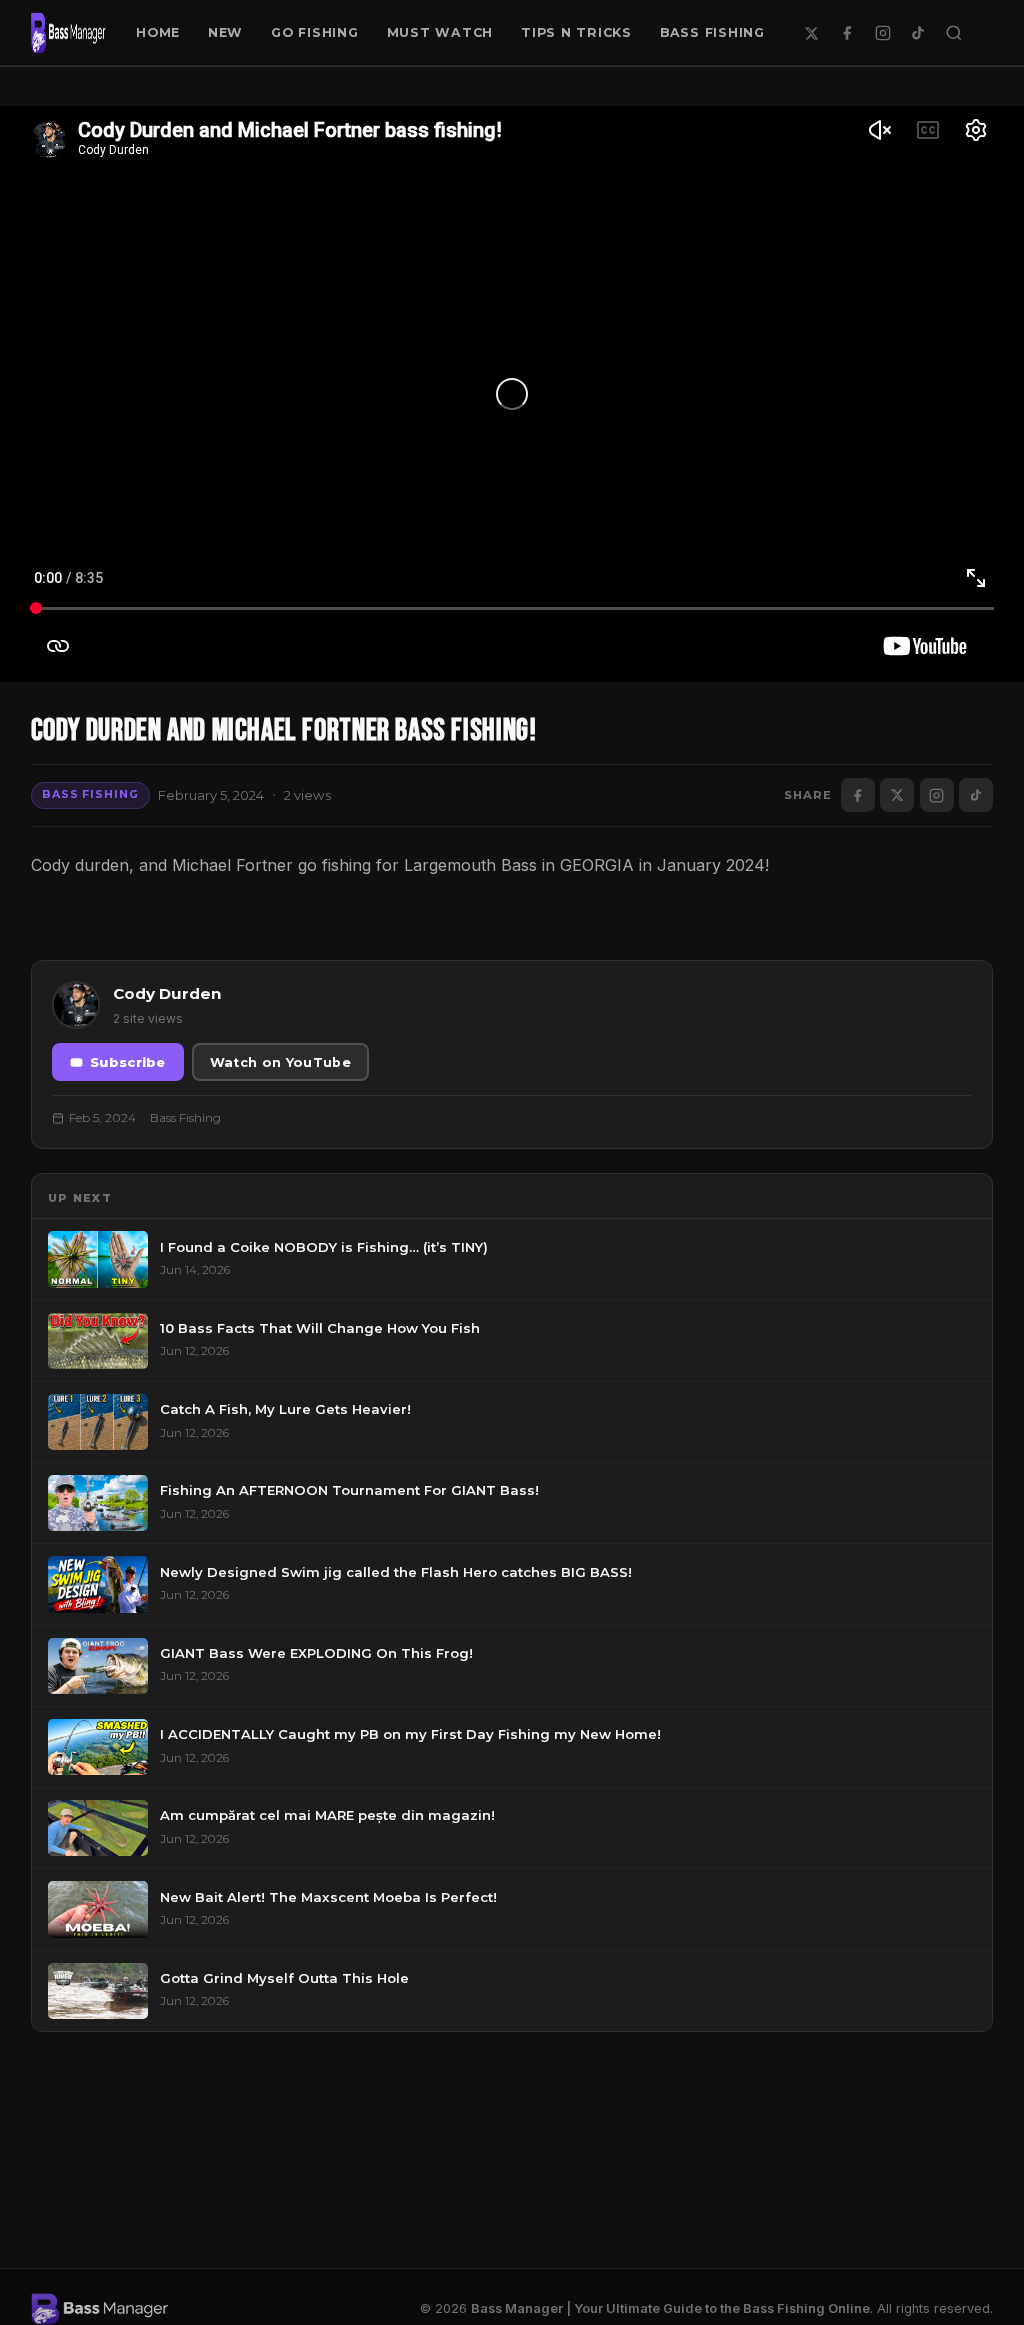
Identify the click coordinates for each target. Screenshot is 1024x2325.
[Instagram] (883, 33)
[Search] (954, 33)
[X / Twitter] (812, 33)
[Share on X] (897, 795)
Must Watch (440, 32)
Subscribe (128, 1062)
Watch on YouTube (280, 1062)
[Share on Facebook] (858, 795)
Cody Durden (167, 993)
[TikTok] (918, 33)
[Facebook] (847, 33)
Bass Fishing (712, 32)
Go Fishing (315, 32)
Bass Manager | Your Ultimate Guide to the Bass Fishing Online (670, 2308)
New (225, 32)
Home (158, 32)
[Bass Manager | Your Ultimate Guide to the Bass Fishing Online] (69, 33)
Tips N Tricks (576, 32)
